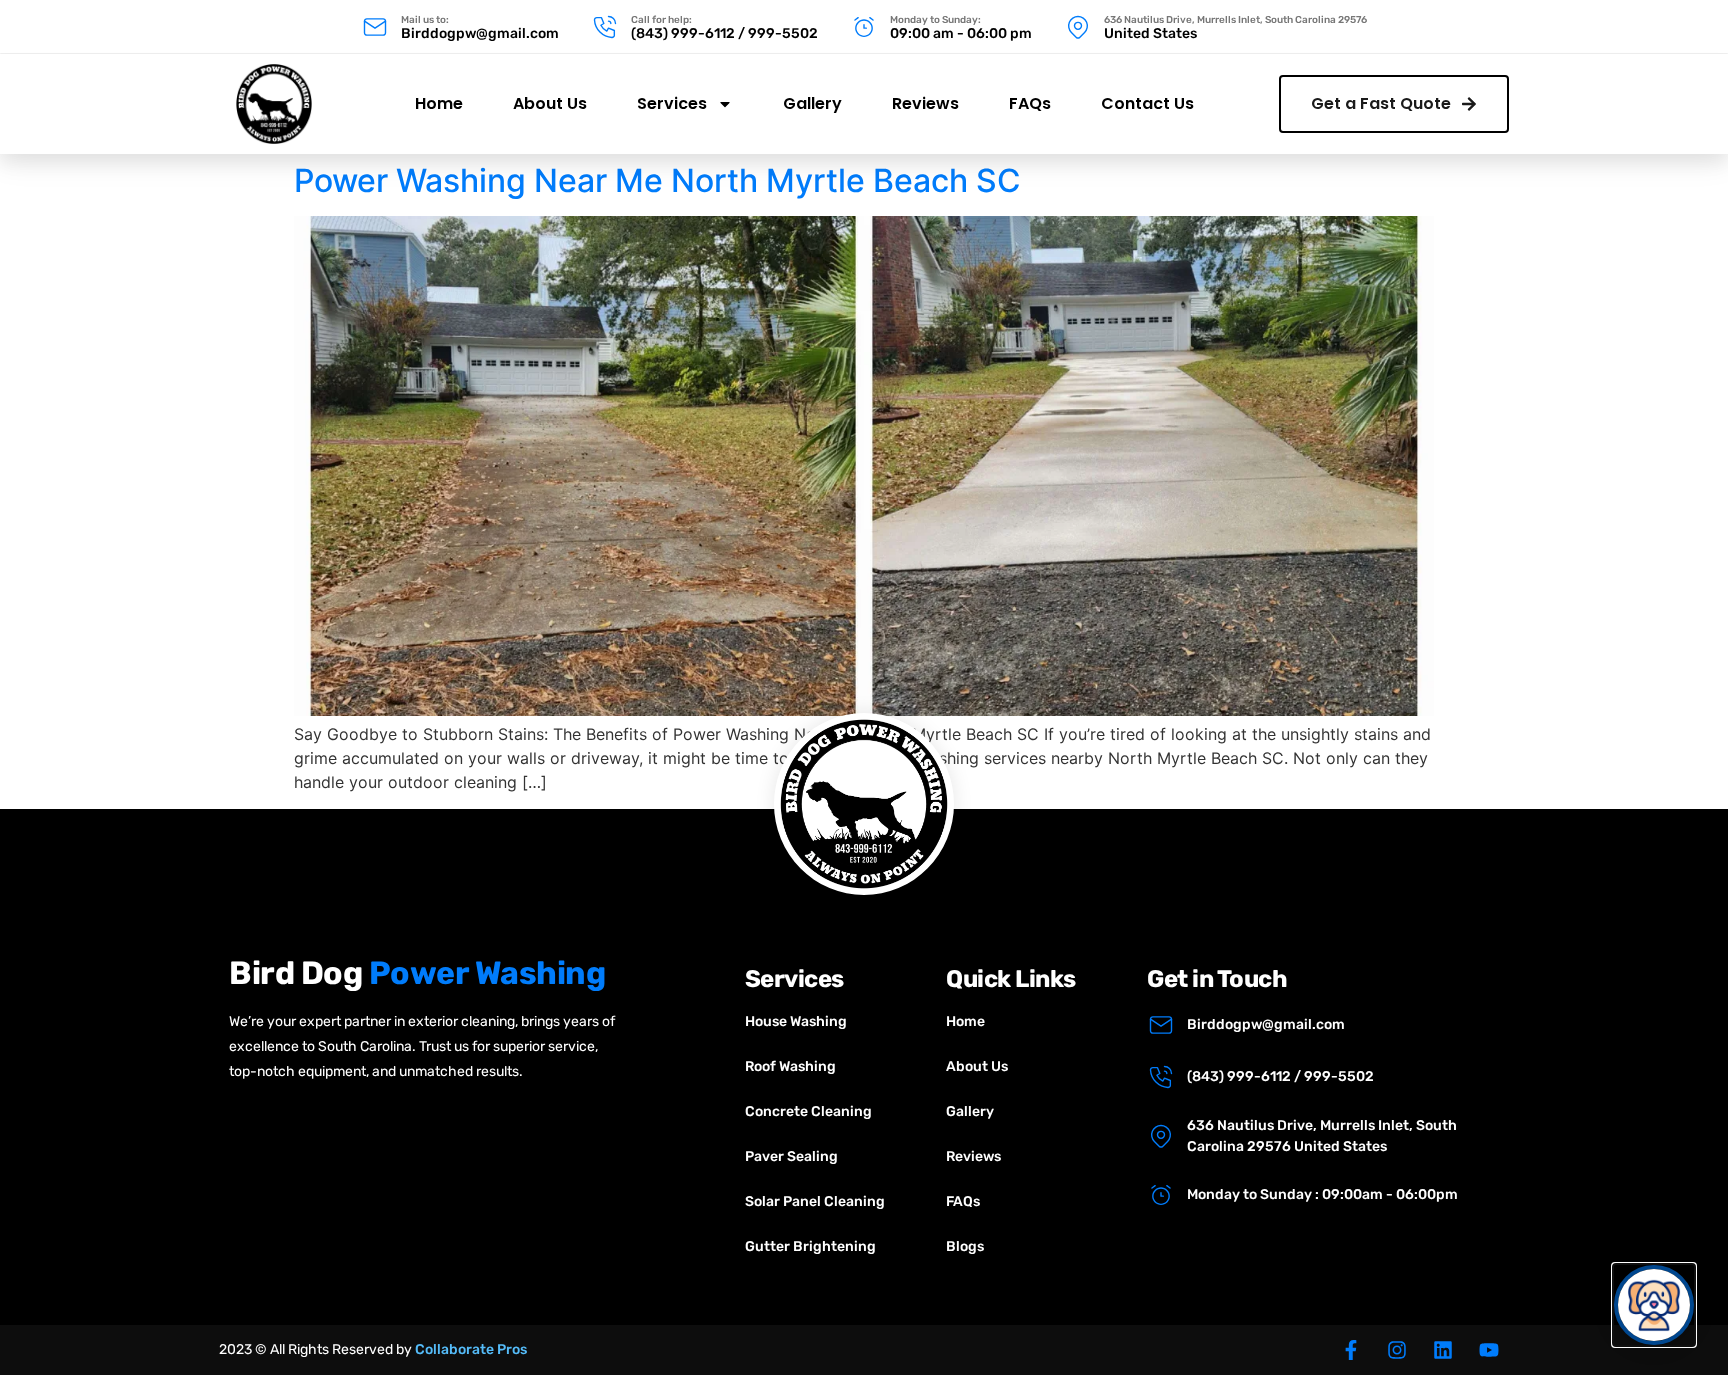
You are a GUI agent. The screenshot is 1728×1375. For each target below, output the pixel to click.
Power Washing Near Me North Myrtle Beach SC (657, 180)
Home (439, 103)
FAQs (1030, 103)
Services (672, 103)
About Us (550, 103)
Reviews (925, 103)
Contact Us (1147, 103)
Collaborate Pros (471, 1349)
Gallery (812, 103)
